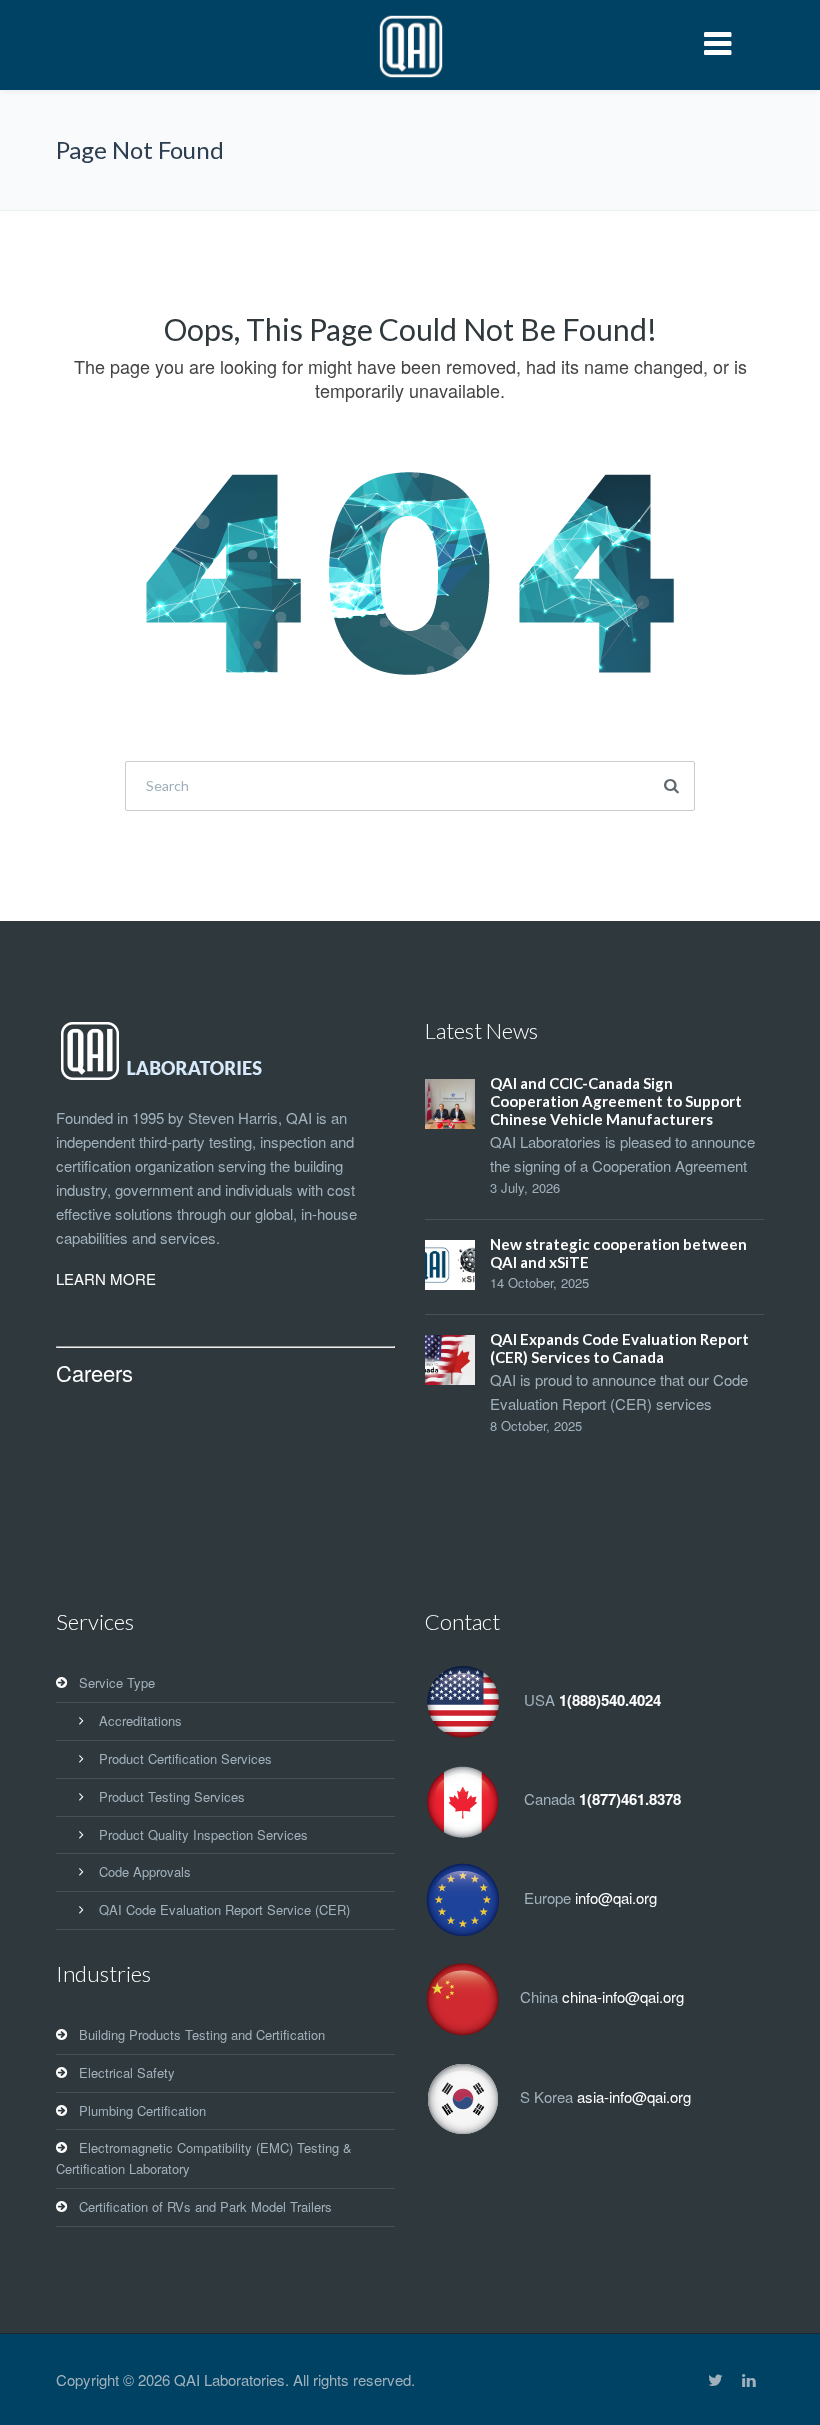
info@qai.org (616, 1898)
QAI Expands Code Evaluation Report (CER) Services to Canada (619, 1348)
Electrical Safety (127, 2072)
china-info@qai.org (623, 1997)
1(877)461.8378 (630, 1800)
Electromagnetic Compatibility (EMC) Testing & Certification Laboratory (204, 2158)
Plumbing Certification (142, 2110)
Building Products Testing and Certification (202, 2034)
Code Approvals (145, 1871)
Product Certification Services (185, 1758)
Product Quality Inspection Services (203, 1834)
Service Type (117, 1682)
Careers (94, 1372)
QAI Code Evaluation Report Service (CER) (224, 1909)
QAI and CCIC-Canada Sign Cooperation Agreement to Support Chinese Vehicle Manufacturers (616, 1101)
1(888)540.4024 (610, 1701)
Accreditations (140, 1720)
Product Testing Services (172, 1796)
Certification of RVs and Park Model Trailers (205, 2206)
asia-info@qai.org (634, 2096)
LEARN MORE (106, 1278)
